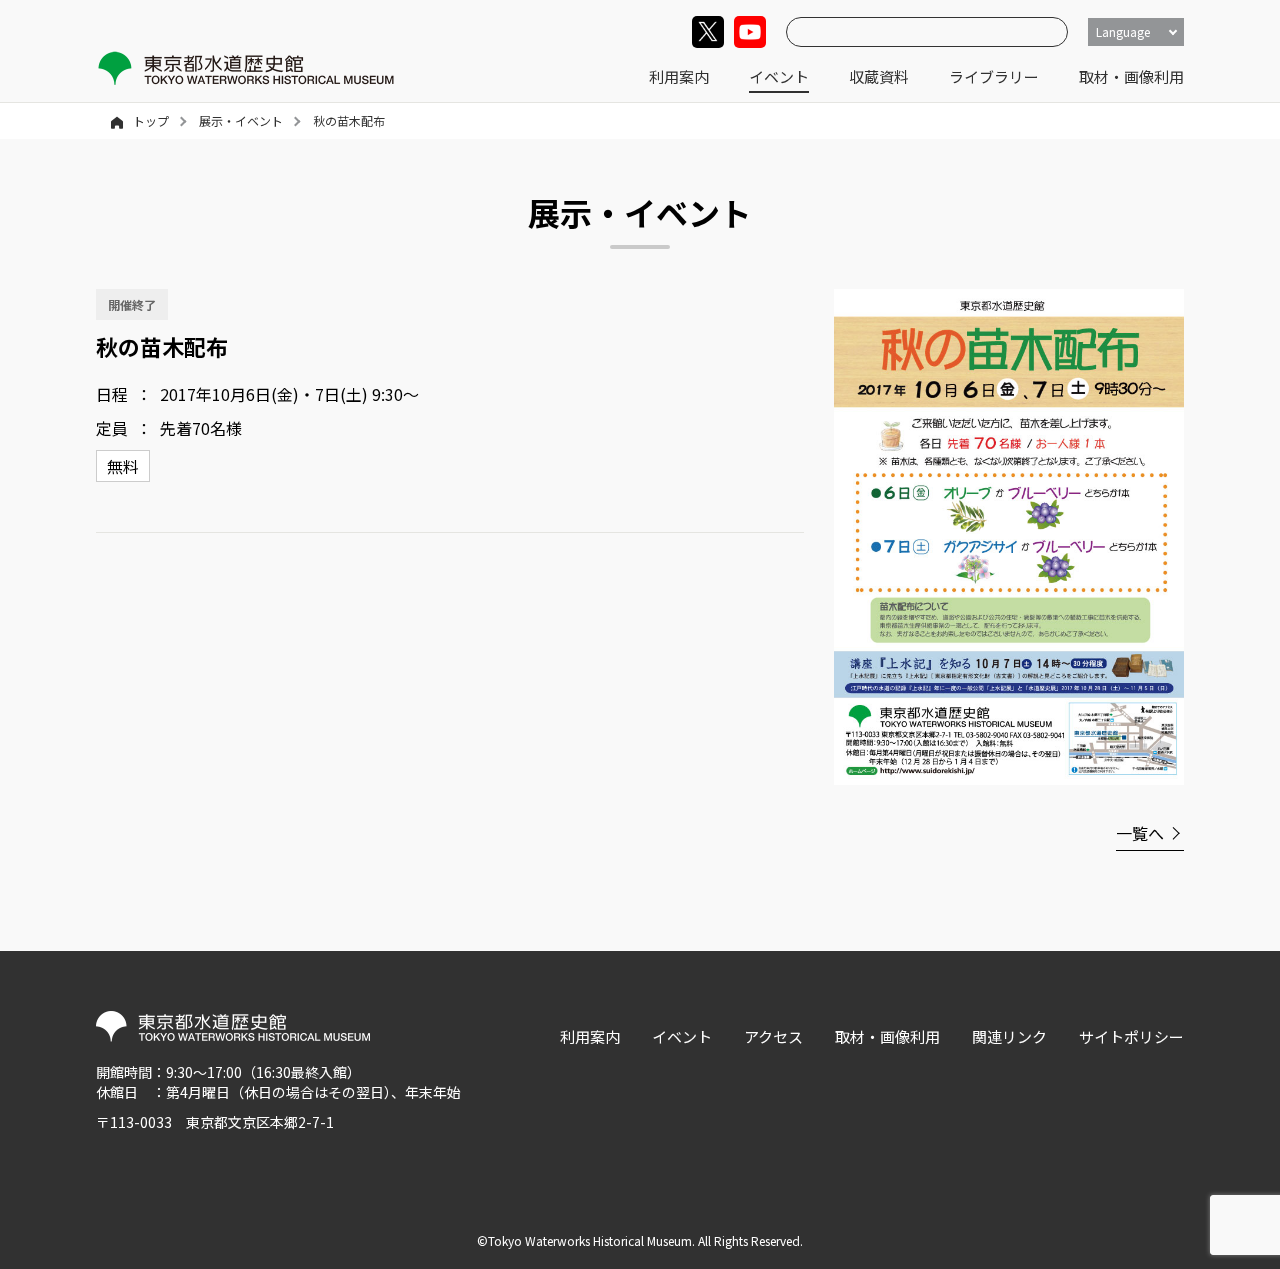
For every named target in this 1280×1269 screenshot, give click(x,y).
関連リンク (1009, 1036)
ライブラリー (994, 76)
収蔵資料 (879, 76)
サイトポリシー (1131, 1036)
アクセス (773, 1036)
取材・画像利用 (1131, 76)
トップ (151, 120)
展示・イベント (241, 120)
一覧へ (1140, 833)
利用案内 (679, 76)
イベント (779, 76)
